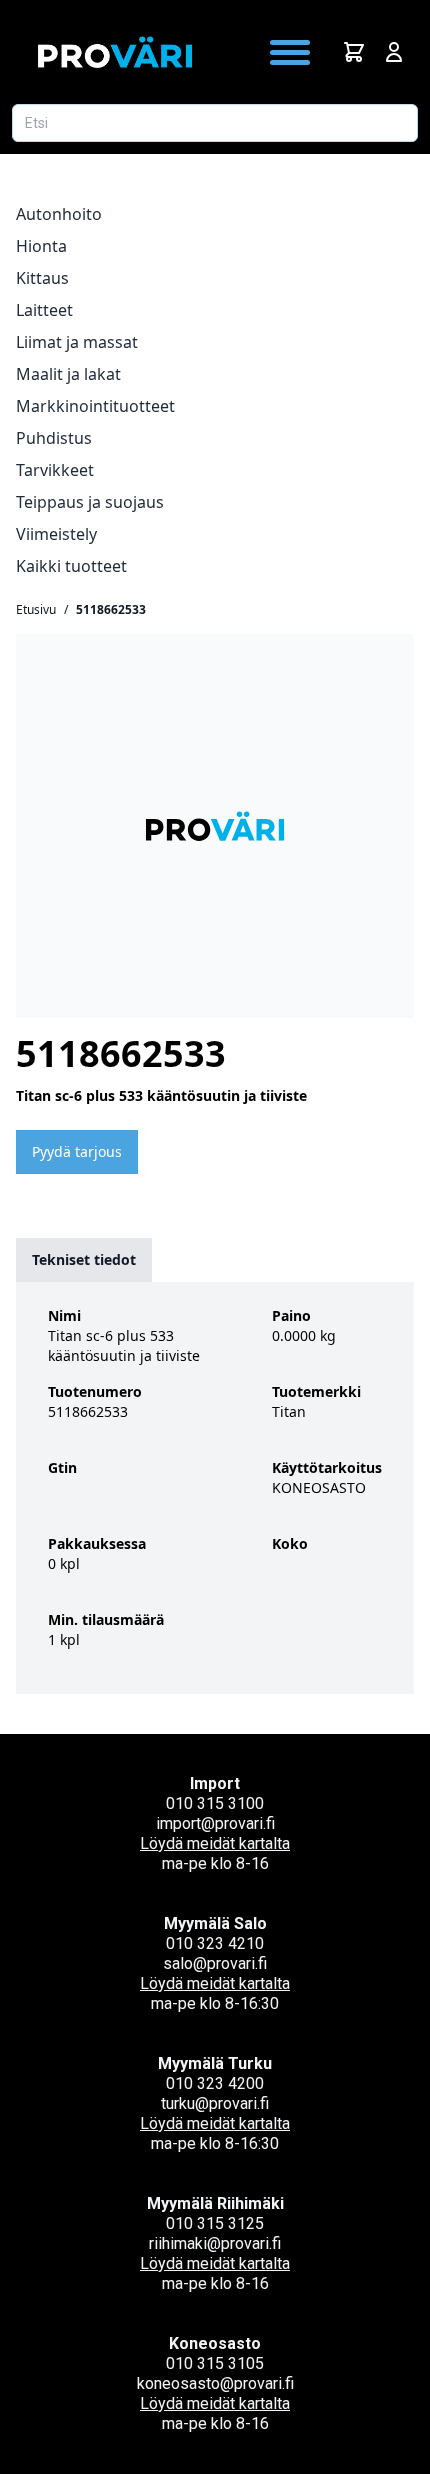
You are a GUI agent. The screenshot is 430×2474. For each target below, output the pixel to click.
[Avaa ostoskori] (354, 52)
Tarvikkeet (55, 470)
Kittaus (42, 278)
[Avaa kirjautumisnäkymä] (394, 52)
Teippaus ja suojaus (90, 502)
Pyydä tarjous (77, 1151)
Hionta (41, 246)
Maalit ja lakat (68, 374)
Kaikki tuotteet (71, 566)
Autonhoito (59, 214)
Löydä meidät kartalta (215, 1843)
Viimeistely (56, 534)
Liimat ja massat (77, 342)
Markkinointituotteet (95, 406)
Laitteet (44, 310)
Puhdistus (54, 438)
